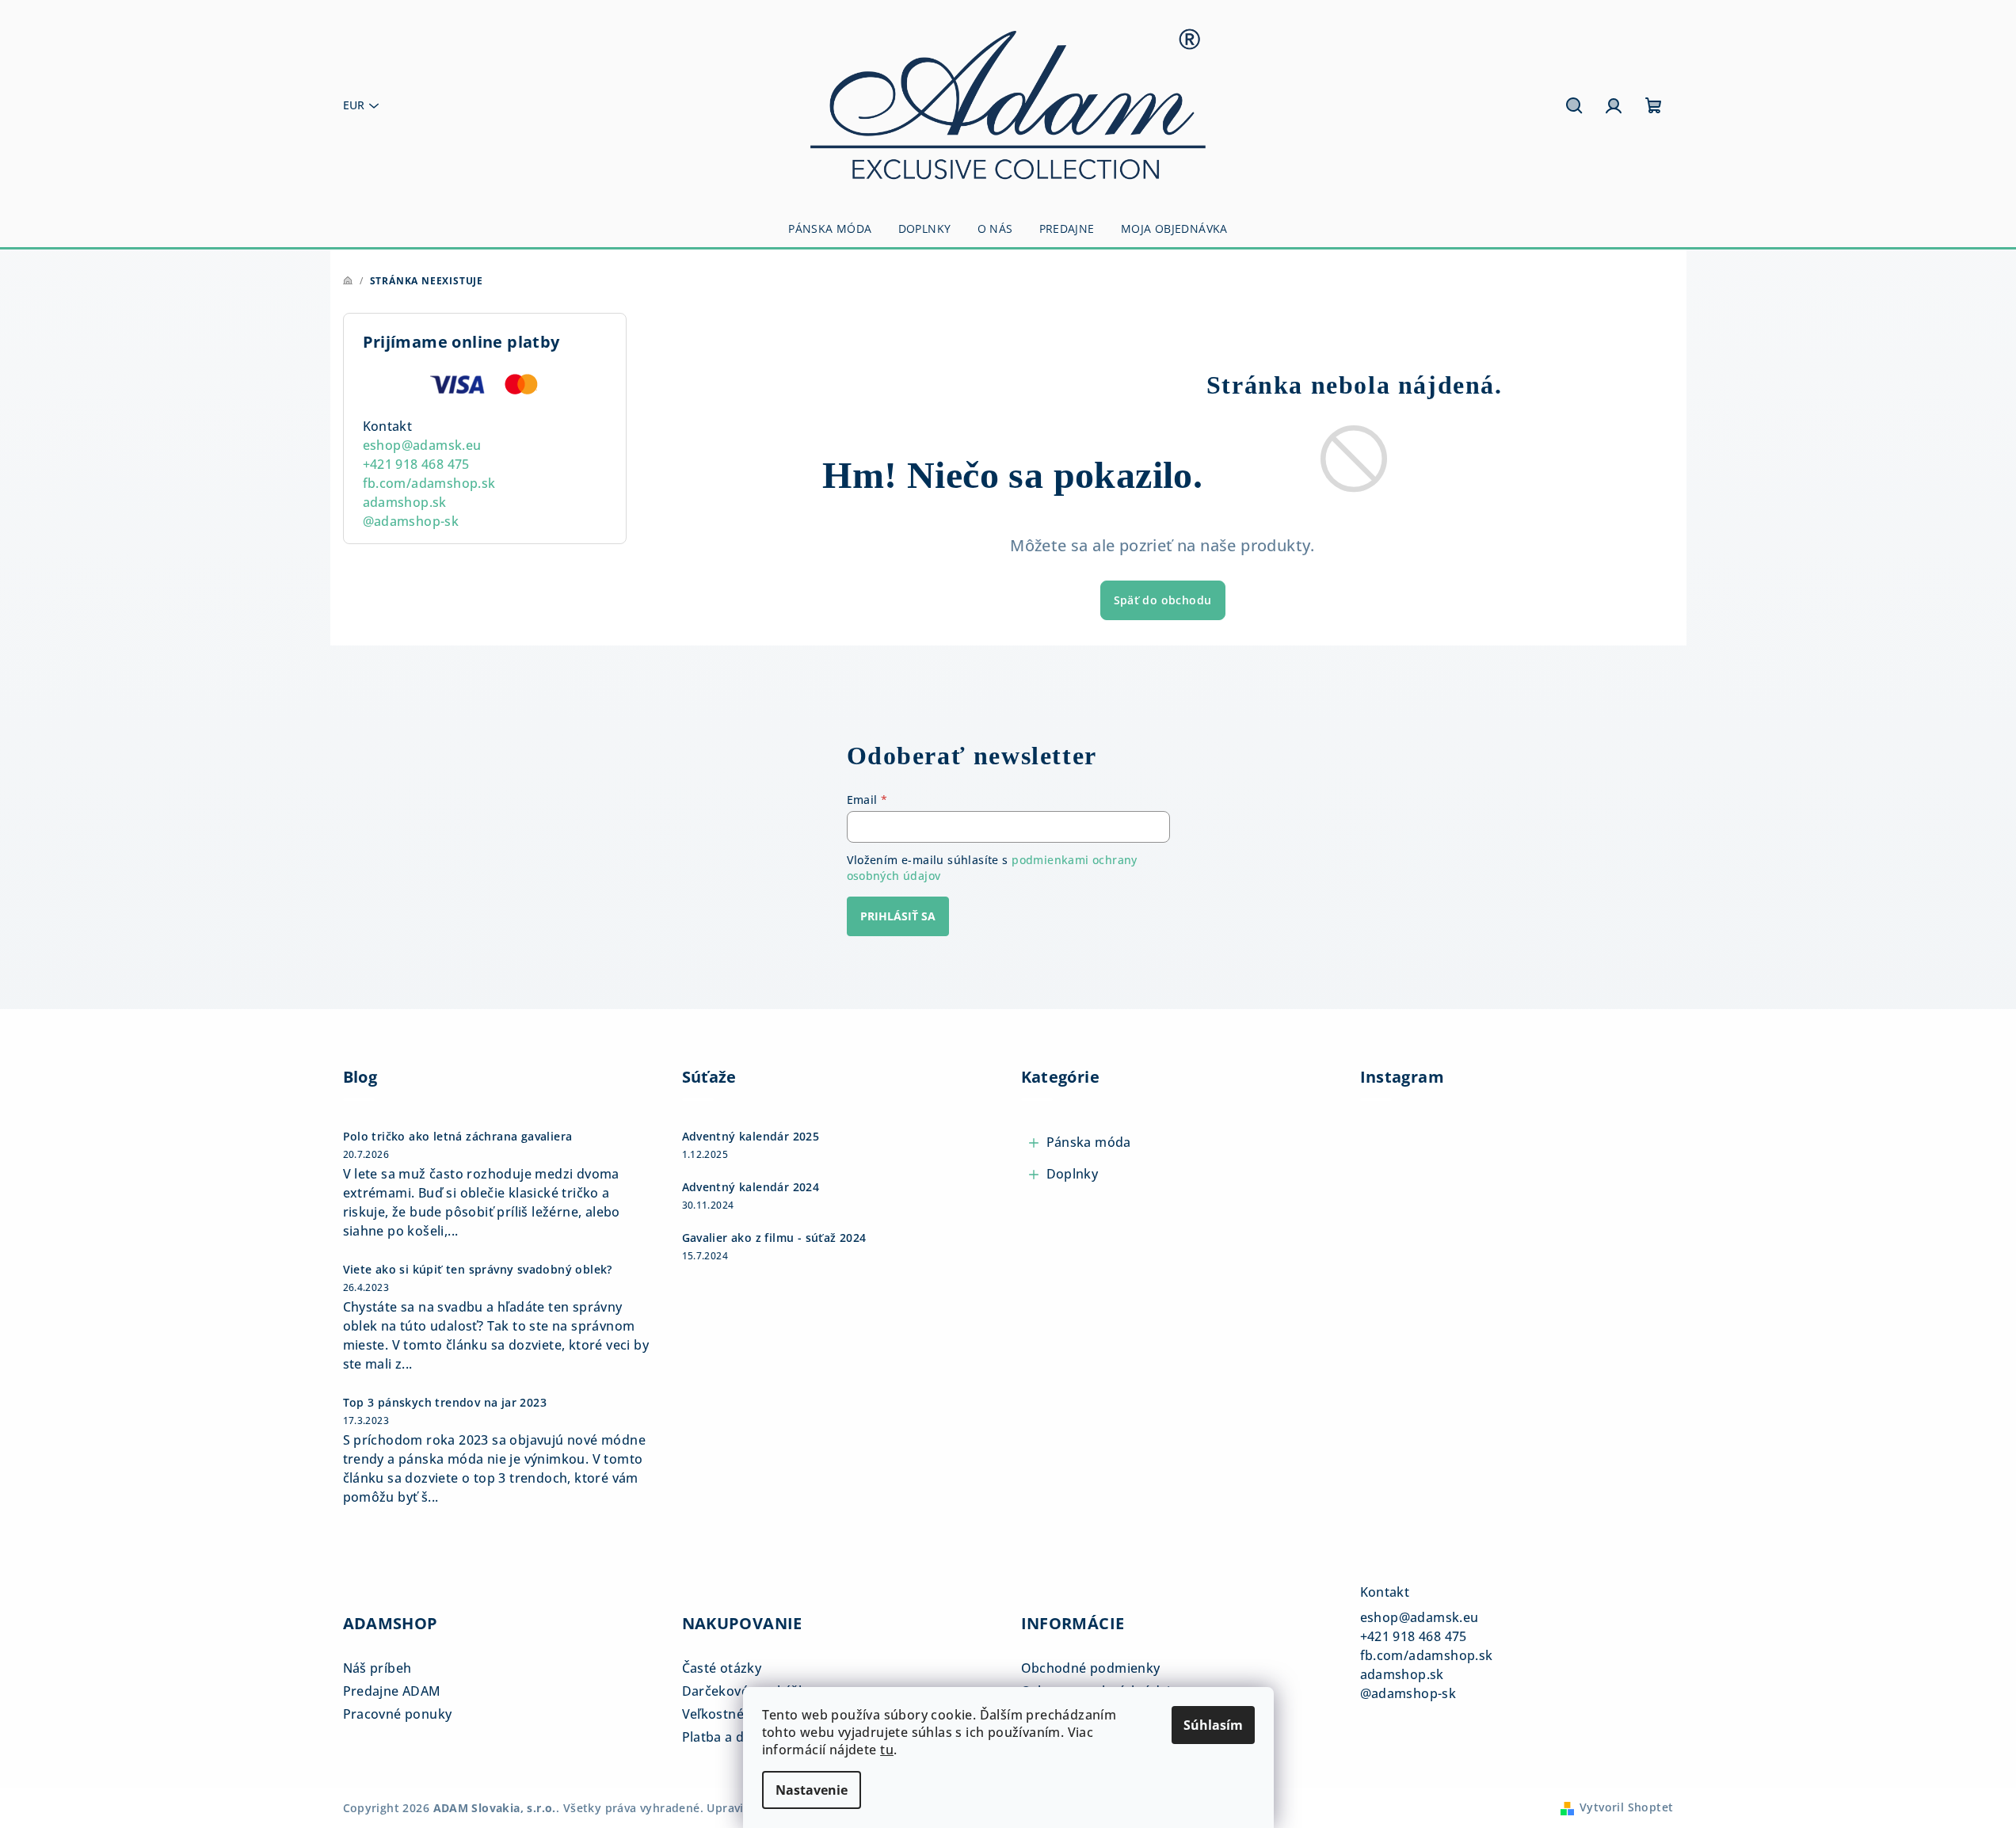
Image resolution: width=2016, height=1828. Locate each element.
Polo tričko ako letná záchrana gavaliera (458, 1137)
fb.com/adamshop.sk (429, 483)
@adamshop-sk (411, 521)
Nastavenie (812, 1790)
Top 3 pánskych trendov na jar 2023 (445, 1403)
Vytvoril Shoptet (1626, 1807)
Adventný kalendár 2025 (751, 1137)
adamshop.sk (405, 502)
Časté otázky (722, 1668)
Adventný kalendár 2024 (751, 1187)
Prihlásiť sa (898, 916)
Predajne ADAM (392, 1691)
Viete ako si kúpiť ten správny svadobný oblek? (478, 1270)
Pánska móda (1089, 1142)
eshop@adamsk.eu (422, 445)
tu (887, 1750)
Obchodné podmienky (1091, 1668)
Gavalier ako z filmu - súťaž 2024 (774, 1238)
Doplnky (1073, 1174)
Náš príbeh (377, 1668)
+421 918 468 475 (416, 464)
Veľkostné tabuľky (738, 1714)
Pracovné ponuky (398, 1714)
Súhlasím (1213, 1725)
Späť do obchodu (1163, 600)
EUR (354, 105)
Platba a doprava (735, 1737)
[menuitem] (830, 229)
